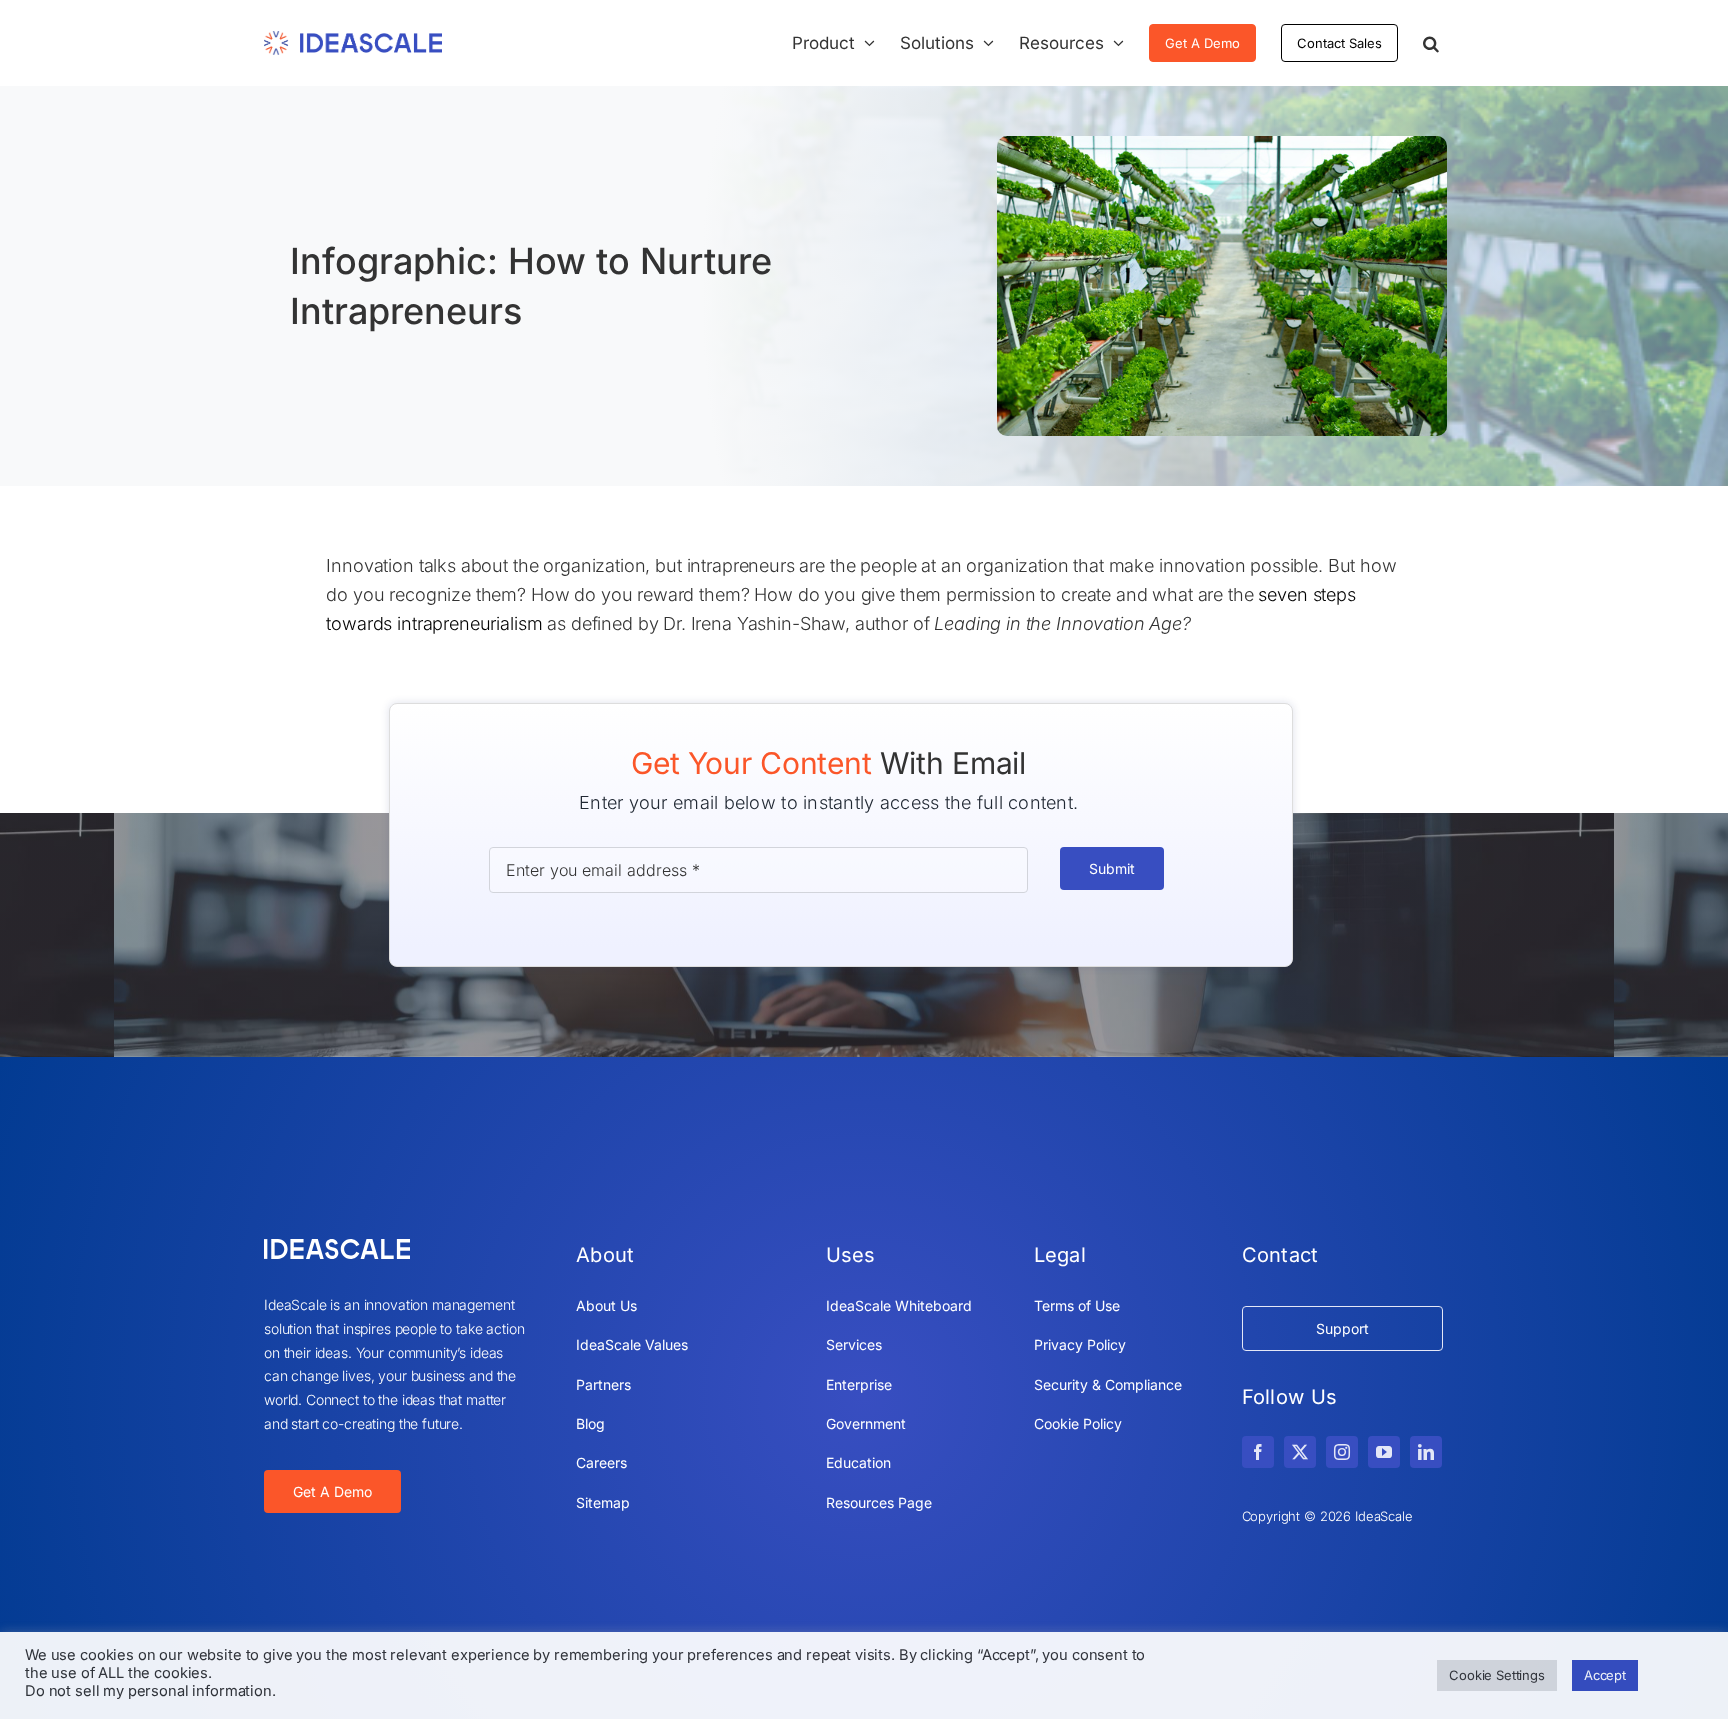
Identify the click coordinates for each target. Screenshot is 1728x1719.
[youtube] (1384, 1452)
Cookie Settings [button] (1497, 1675)
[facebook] (1258, 1452)
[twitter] (1300, 1452)
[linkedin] (1426, 1452)
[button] (1431, 43)
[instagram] (1342, 1452)
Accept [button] (1605, 1675)
